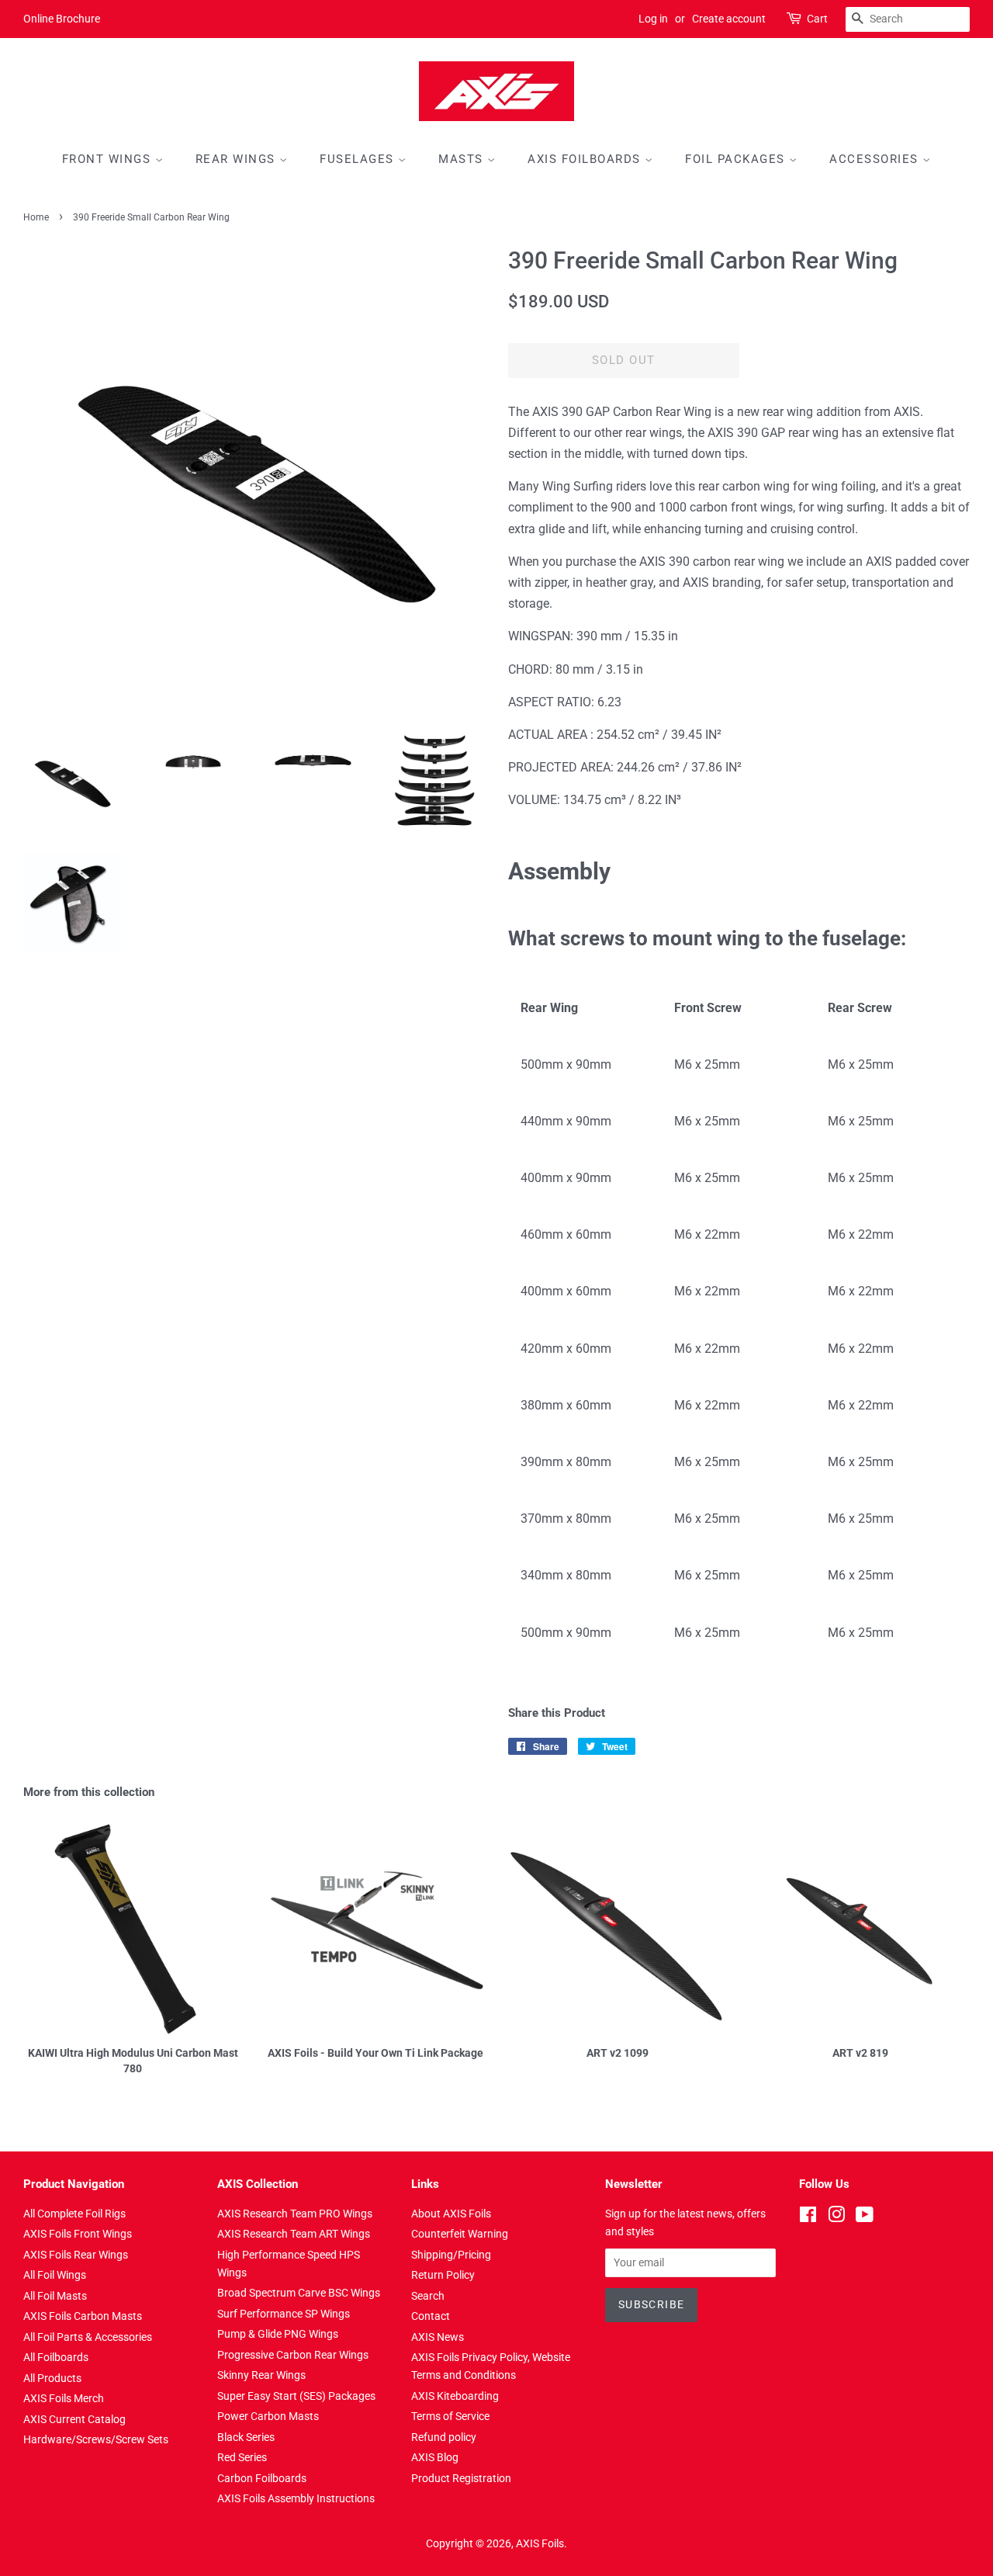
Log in (653, 19)
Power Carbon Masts (268, 2416)
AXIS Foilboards (586, 159)
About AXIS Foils (451, 2214)
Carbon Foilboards (262, 2478)
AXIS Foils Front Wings (78, 2234)
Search (428, 2296)
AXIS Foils (540, 2543)
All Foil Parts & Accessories (88, 2337)
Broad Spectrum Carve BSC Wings (299, 2293)
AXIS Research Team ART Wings (294, 2234)
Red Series (242, 2457)
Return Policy (443, 2275)
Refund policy (444, 2437)
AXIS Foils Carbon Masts (83, 2316)
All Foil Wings (55, 2275)
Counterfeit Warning (460, 2234)
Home (36, 217)
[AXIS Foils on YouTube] (865, 2217)
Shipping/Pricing (451, 2255)
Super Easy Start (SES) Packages (296, 2396)
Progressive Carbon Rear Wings (293, 2355)
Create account (729, 19)
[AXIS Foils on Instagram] (836, 2217)
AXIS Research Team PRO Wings (295, 2214)
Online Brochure (62, 19)
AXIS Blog (435, 2457)
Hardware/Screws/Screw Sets (96, 2439)
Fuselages (359, 159)
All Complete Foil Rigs (74, 2214)
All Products (52, 2378)
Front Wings (109, 159)
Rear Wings (238, 159)
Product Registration (461, 2478)
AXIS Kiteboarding (455, 2396)
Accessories (876, 159)
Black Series (246, 2437)
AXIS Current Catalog (74, 2419)
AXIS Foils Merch (64, 2398)
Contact (431, 2316)
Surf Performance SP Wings (284, 2314)
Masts (463, 159)
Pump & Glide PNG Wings (278, 2334)
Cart (817, 19)
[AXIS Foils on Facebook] (808, 2217)
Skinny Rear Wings (261, 2375)
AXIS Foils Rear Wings (76, 2255)
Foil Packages (737, 159)
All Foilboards (56, 2357)
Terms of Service (450, 2416)
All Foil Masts (55, 2296)
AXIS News (438, 2337)
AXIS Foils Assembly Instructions (296, 2498)
